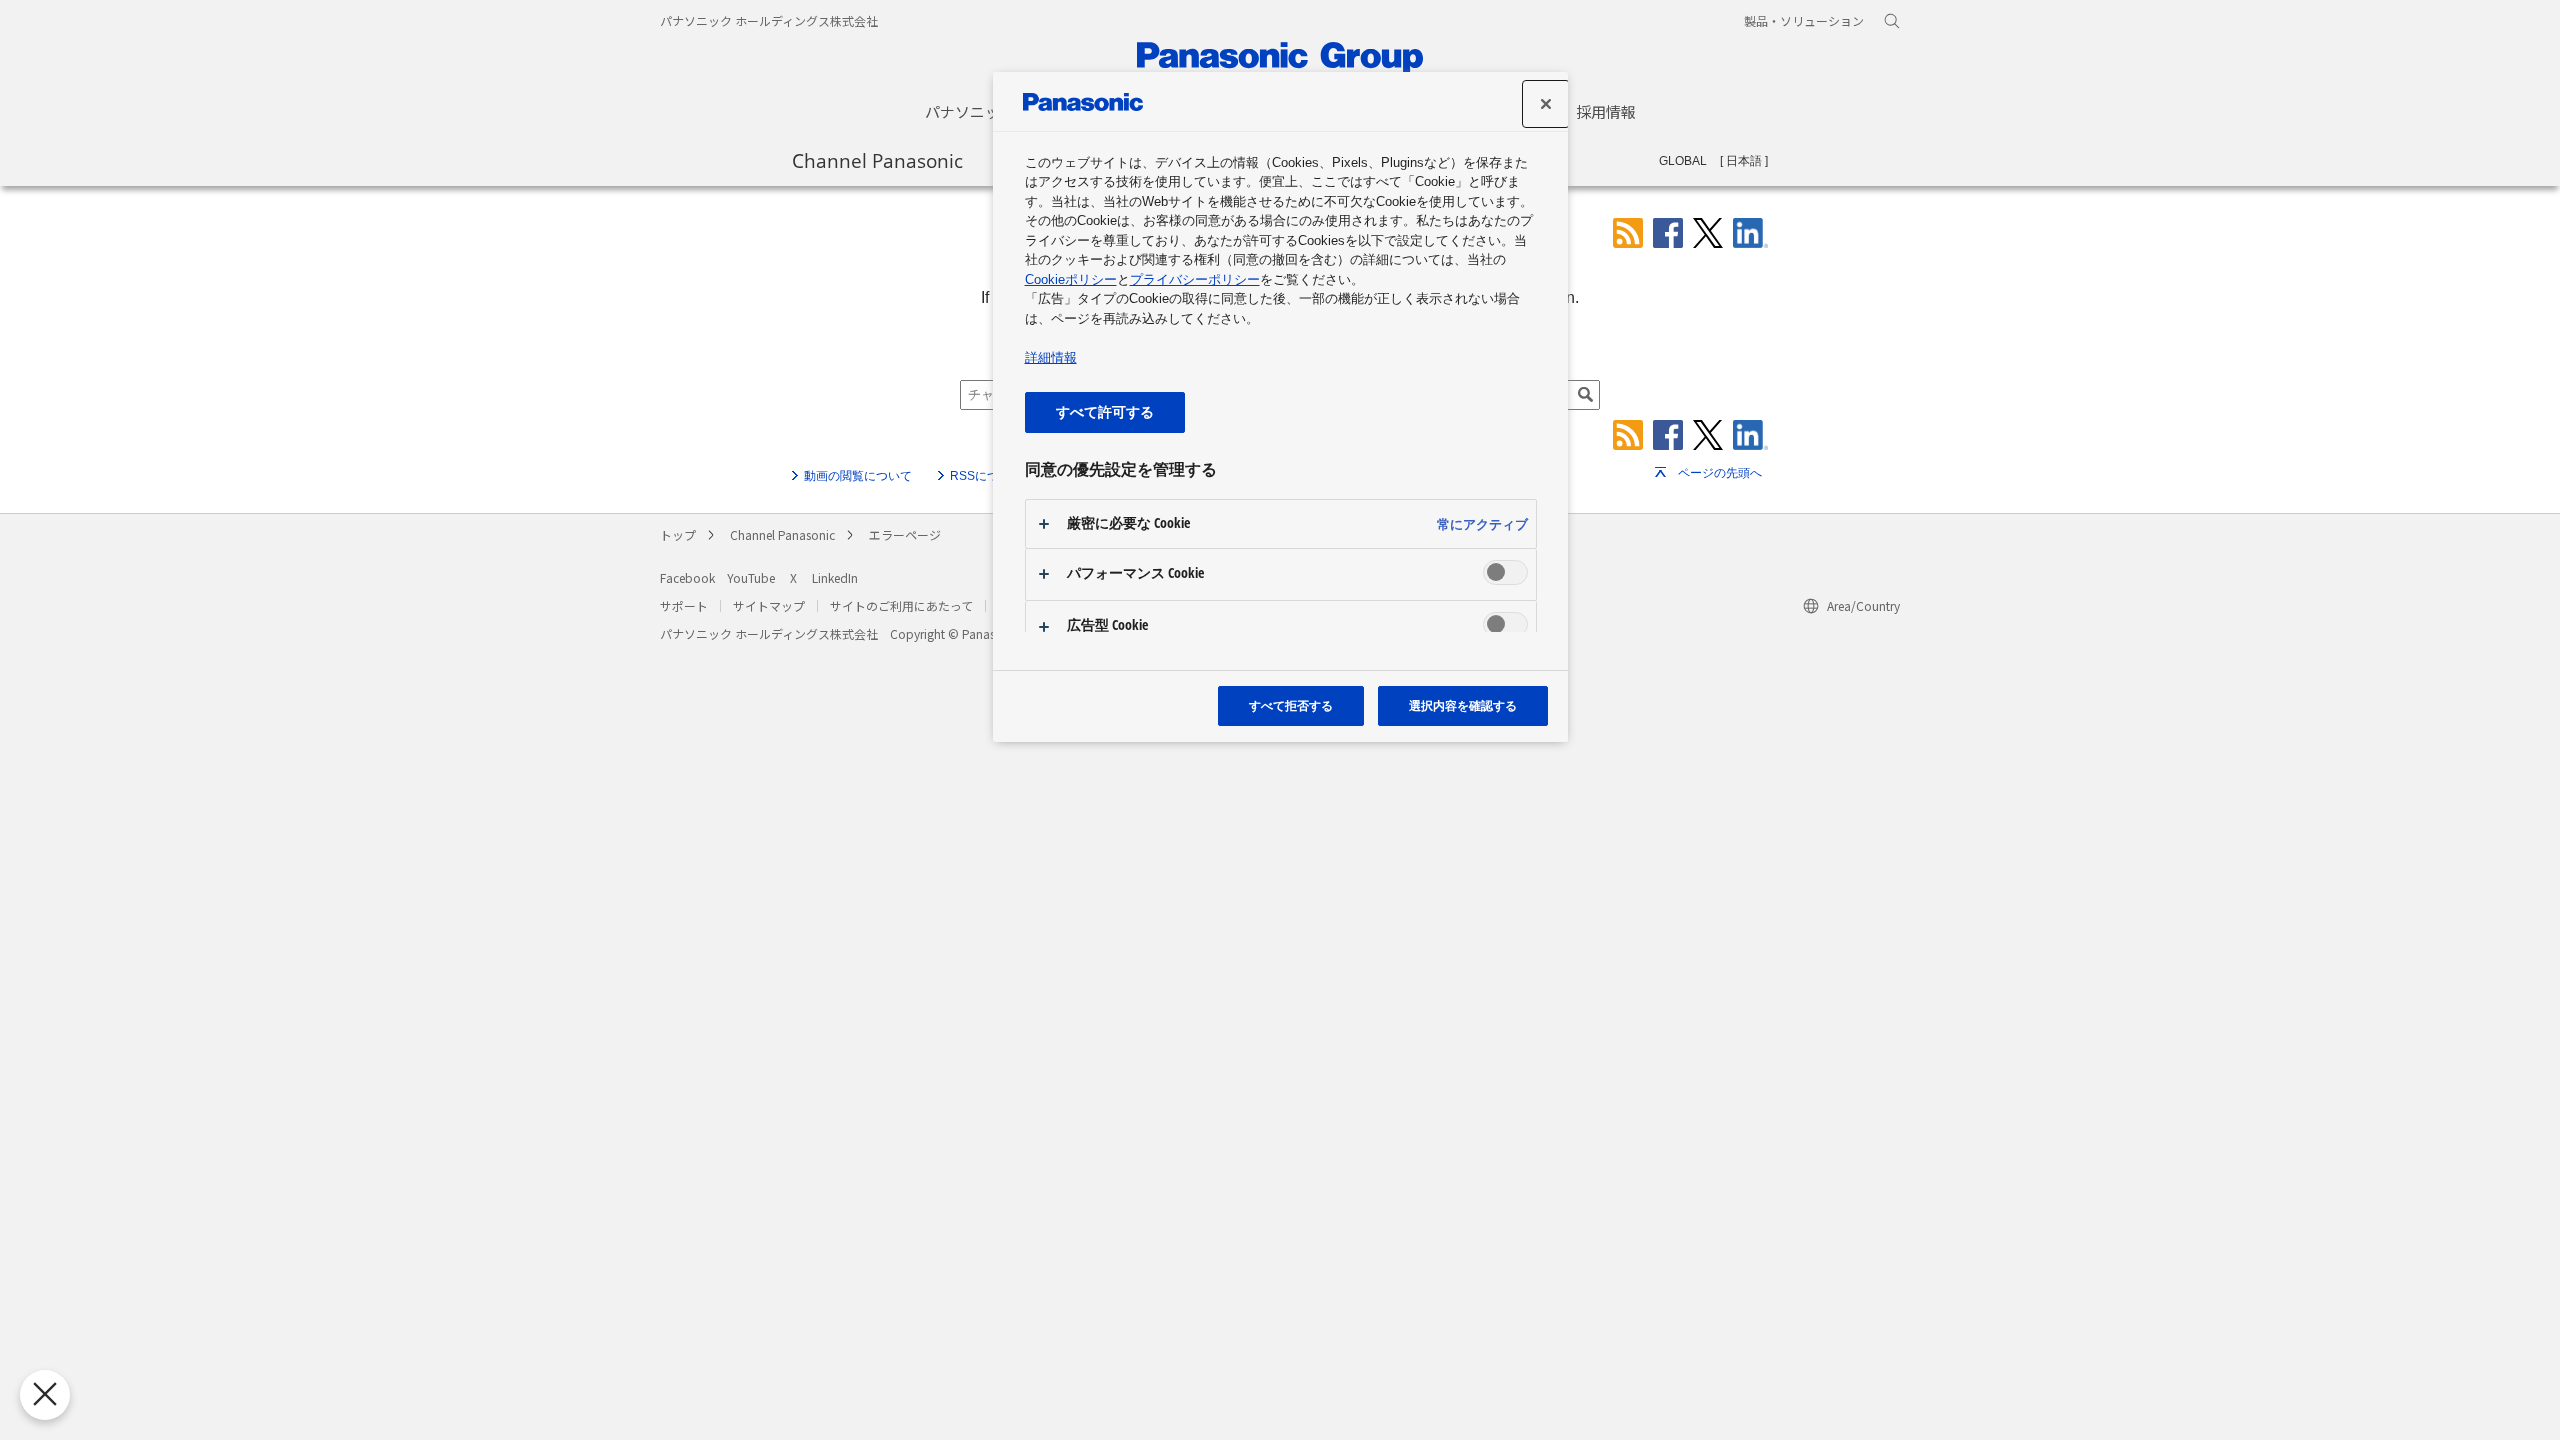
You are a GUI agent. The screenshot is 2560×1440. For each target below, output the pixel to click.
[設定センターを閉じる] (1546, 104)
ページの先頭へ (1720, 473)
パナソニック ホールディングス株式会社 (769, 20)
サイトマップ (769, 605)
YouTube (751, 577)
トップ (678, 534)
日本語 (1744, 161)
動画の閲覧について (858, 476)
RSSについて (986, 476)
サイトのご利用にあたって (901, 605)
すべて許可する (1105, 411)
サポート (684, 605)
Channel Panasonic (877, 160)
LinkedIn (835, 577)
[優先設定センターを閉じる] (45, 1395)
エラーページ (905, 534)
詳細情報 (1051, 357)
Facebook (687, 577)
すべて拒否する (1291, 705)
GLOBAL (1683, 161)
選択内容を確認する (1463, 705)
